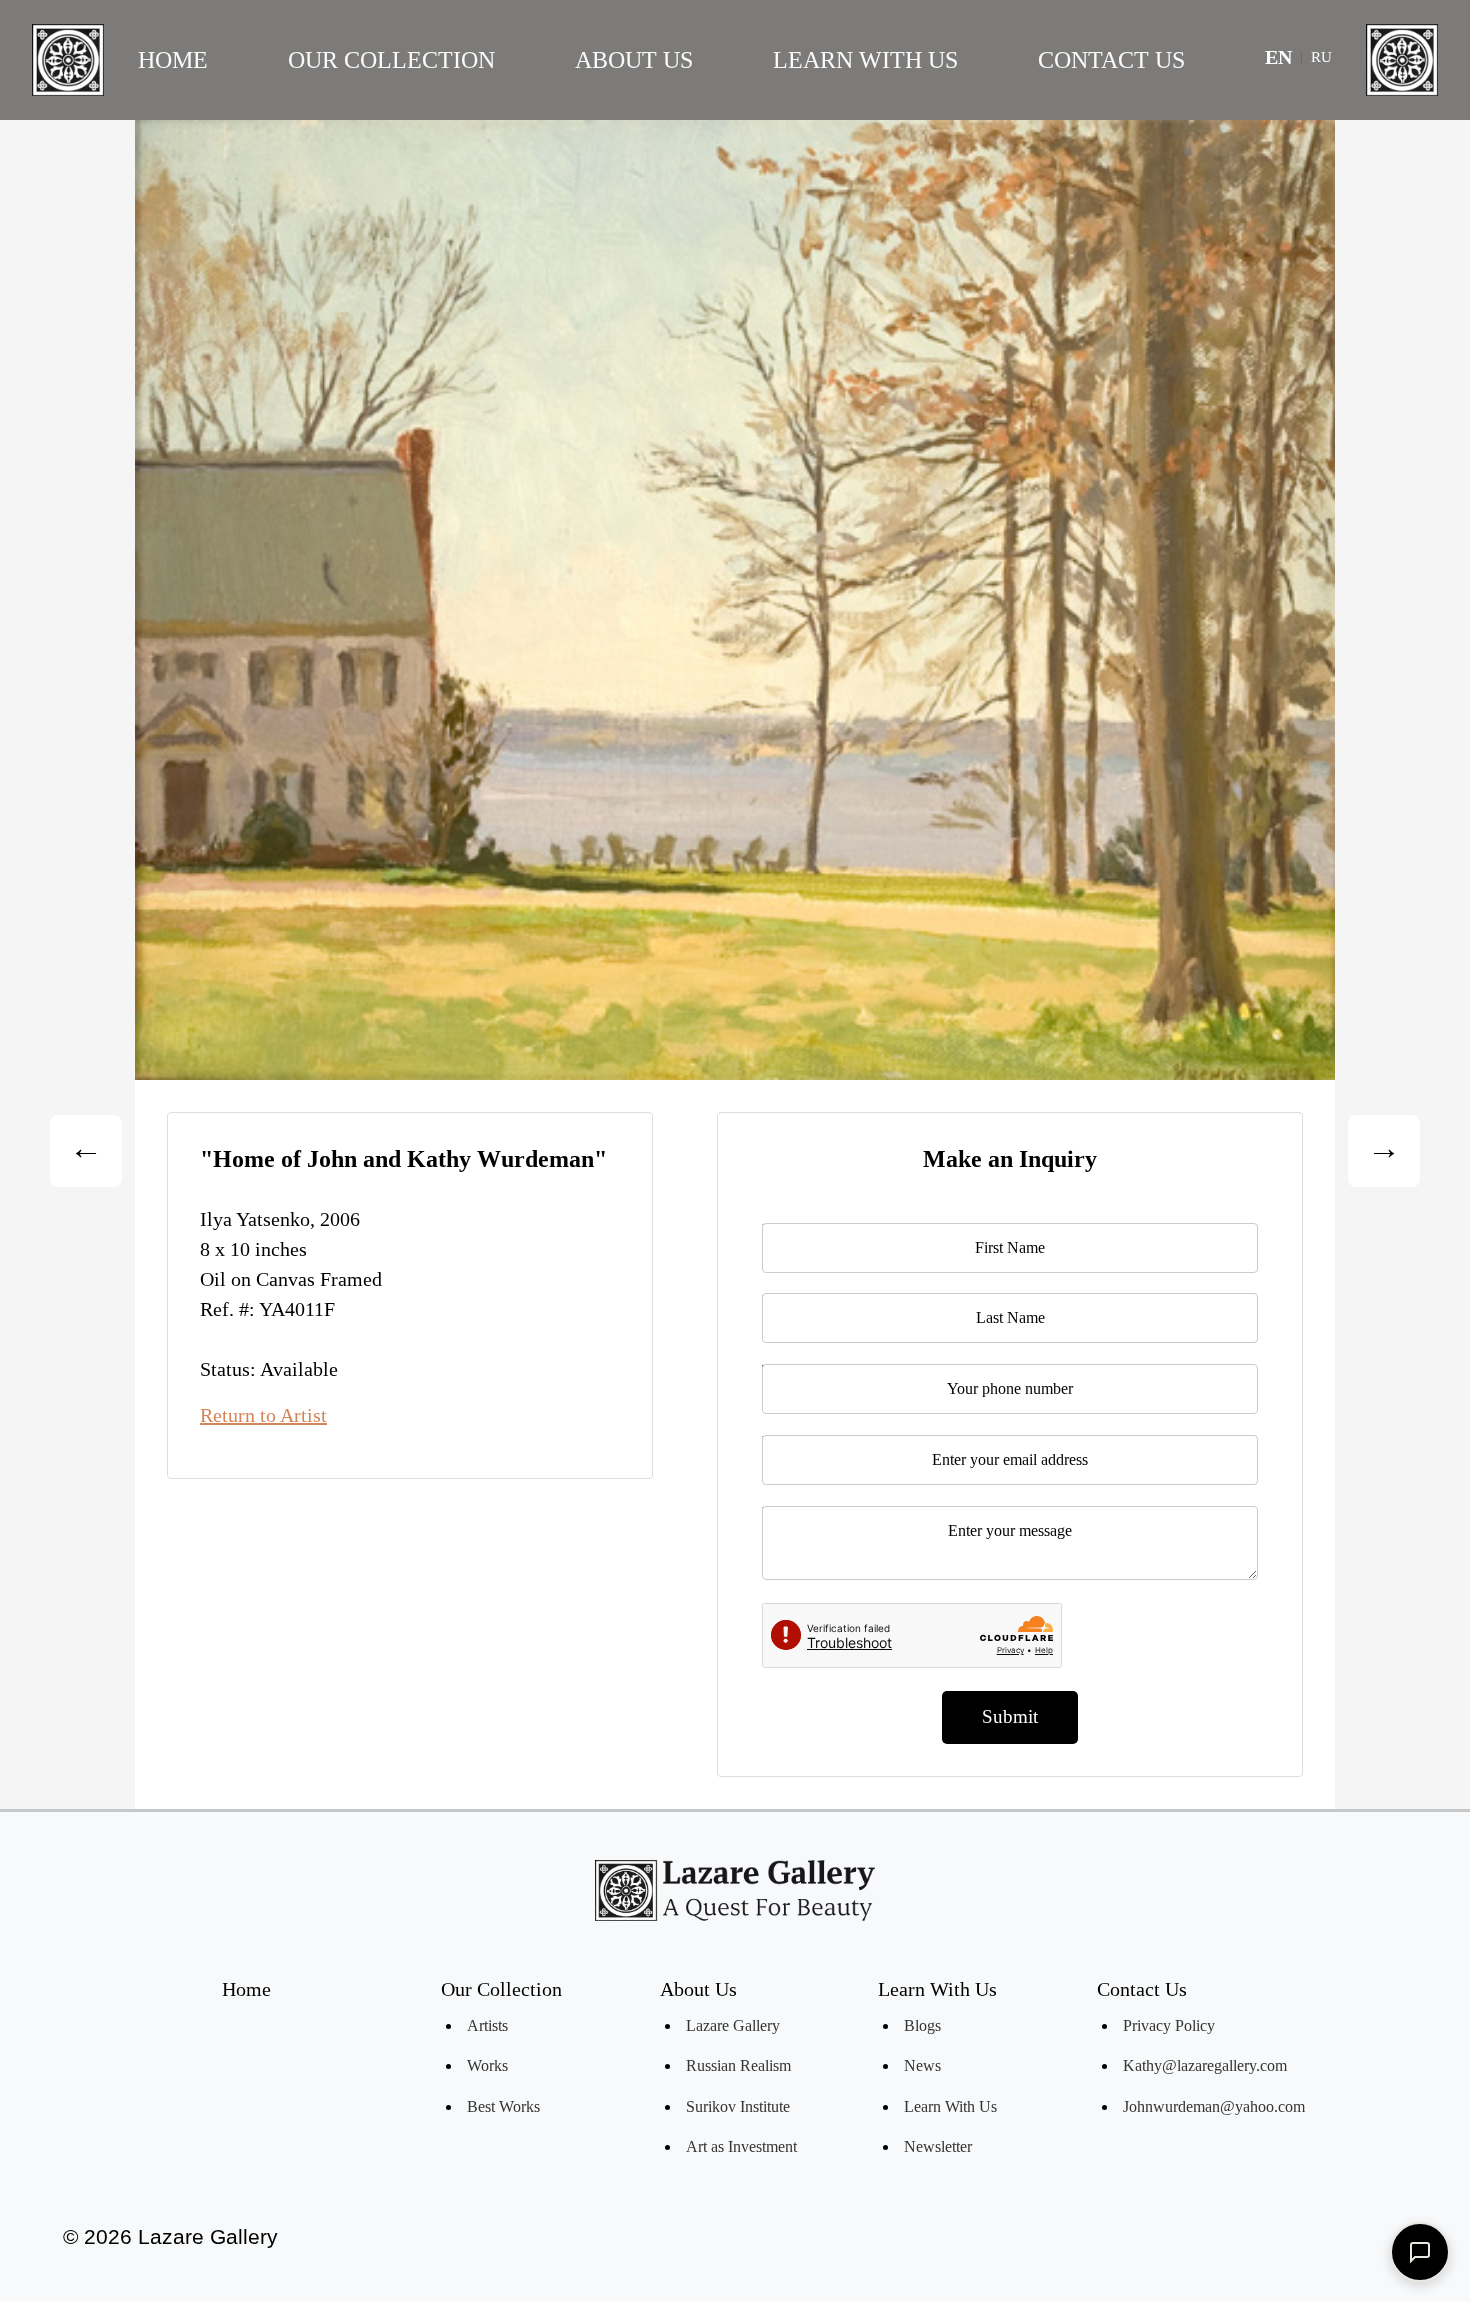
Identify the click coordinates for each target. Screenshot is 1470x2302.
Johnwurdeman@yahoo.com (1214, 2106)
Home (173, 60)
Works (487, 2065)
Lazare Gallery (733, 2025)
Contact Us (1111, 60)
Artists (487, 2025)
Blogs (922, 2025)
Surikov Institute (738, 2106)
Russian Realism (738, 2065)
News (922, 2065)
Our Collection (391, 60)
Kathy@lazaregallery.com (1205, 2065)
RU (1321, 57)
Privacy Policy (1169, 2025)
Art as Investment (741, 2146)
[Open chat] (1420, 2252)
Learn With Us (865, 60)
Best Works (503, 2106)
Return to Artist (263, 1415)
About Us (634, 60)
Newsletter (938, 2146)
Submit (1010, 1716)
